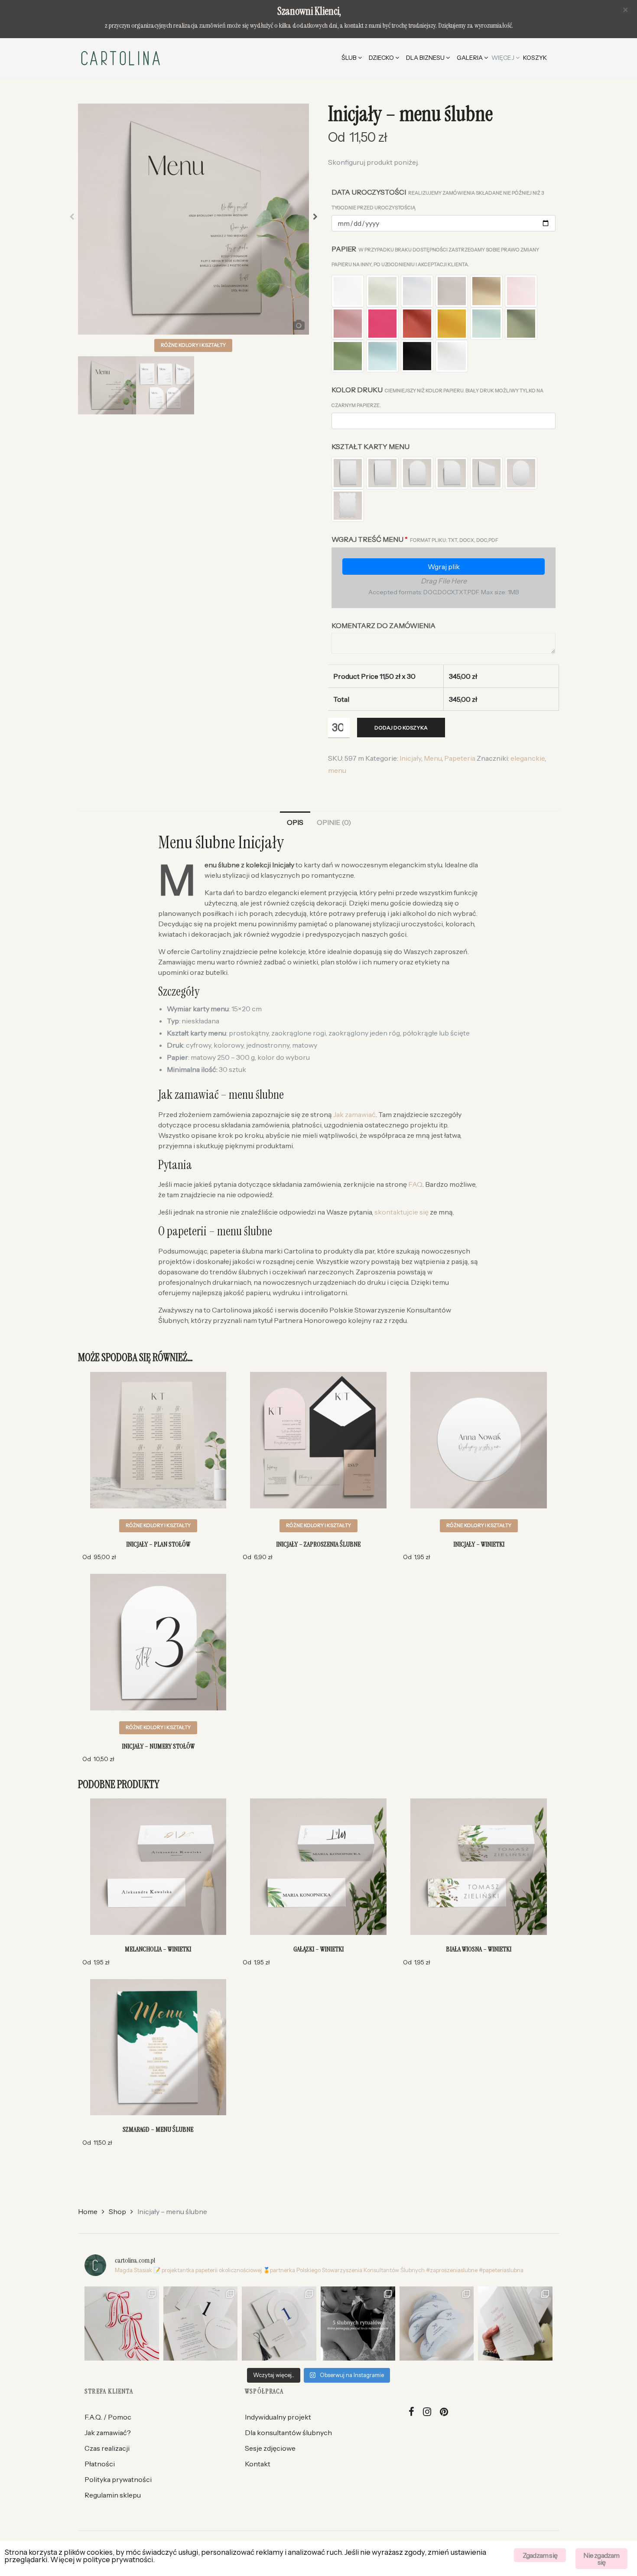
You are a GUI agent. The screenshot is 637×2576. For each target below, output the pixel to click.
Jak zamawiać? (108, 2433)
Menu (433, 758)
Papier (435, 256)
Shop (117, 2211)
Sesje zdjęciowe (270, 2448)
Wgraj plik (444, 567)
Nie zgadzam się (601, 2559)
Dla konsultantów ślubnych (288, 2433)
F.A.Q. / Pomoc (108, 2417)
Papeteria (460, 758)
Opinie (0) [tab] (334, 822)
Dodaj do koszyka (401, 728)
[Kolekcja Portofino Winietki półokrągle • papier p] (437, 2324)
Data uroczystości (438, 199)
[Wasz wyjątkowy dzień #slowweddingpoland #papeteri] (358, 2324)
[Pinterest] (444, 2412)
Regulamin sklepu (113, 2495)
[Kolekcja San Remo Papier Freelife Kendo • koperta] (515, 2324)
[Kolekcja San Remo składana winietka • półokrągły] (279, 2324)
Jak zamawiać (354, 1114)
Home (88, 2211)
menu (337, 770)
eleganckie (528, 758)
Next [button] (315, 219)
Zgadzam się (540, 2555)
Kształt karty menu (370, 446)
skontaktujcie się (401, 1212)
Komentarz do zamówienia (383, 625)
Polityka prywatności (118, 2479)
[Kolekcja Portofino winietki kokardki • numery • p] (122, 2324)
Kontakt (258, 2464)
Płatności (100, 2464)
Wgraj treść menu (415, 539)
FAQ (415, 1184)
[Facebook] (412, 2412)
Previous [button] (72, 219)
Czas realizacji (107, 2448)
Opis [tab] (295, 822)
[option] (193, 219)
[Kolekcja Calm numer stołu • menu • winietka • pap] (201, 2324)
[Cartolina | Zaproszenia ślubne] (120, 58)
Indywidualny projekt (278, 2417)
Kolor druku (437, 397)
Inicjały (410, 758)
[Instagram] (427, 2412)
